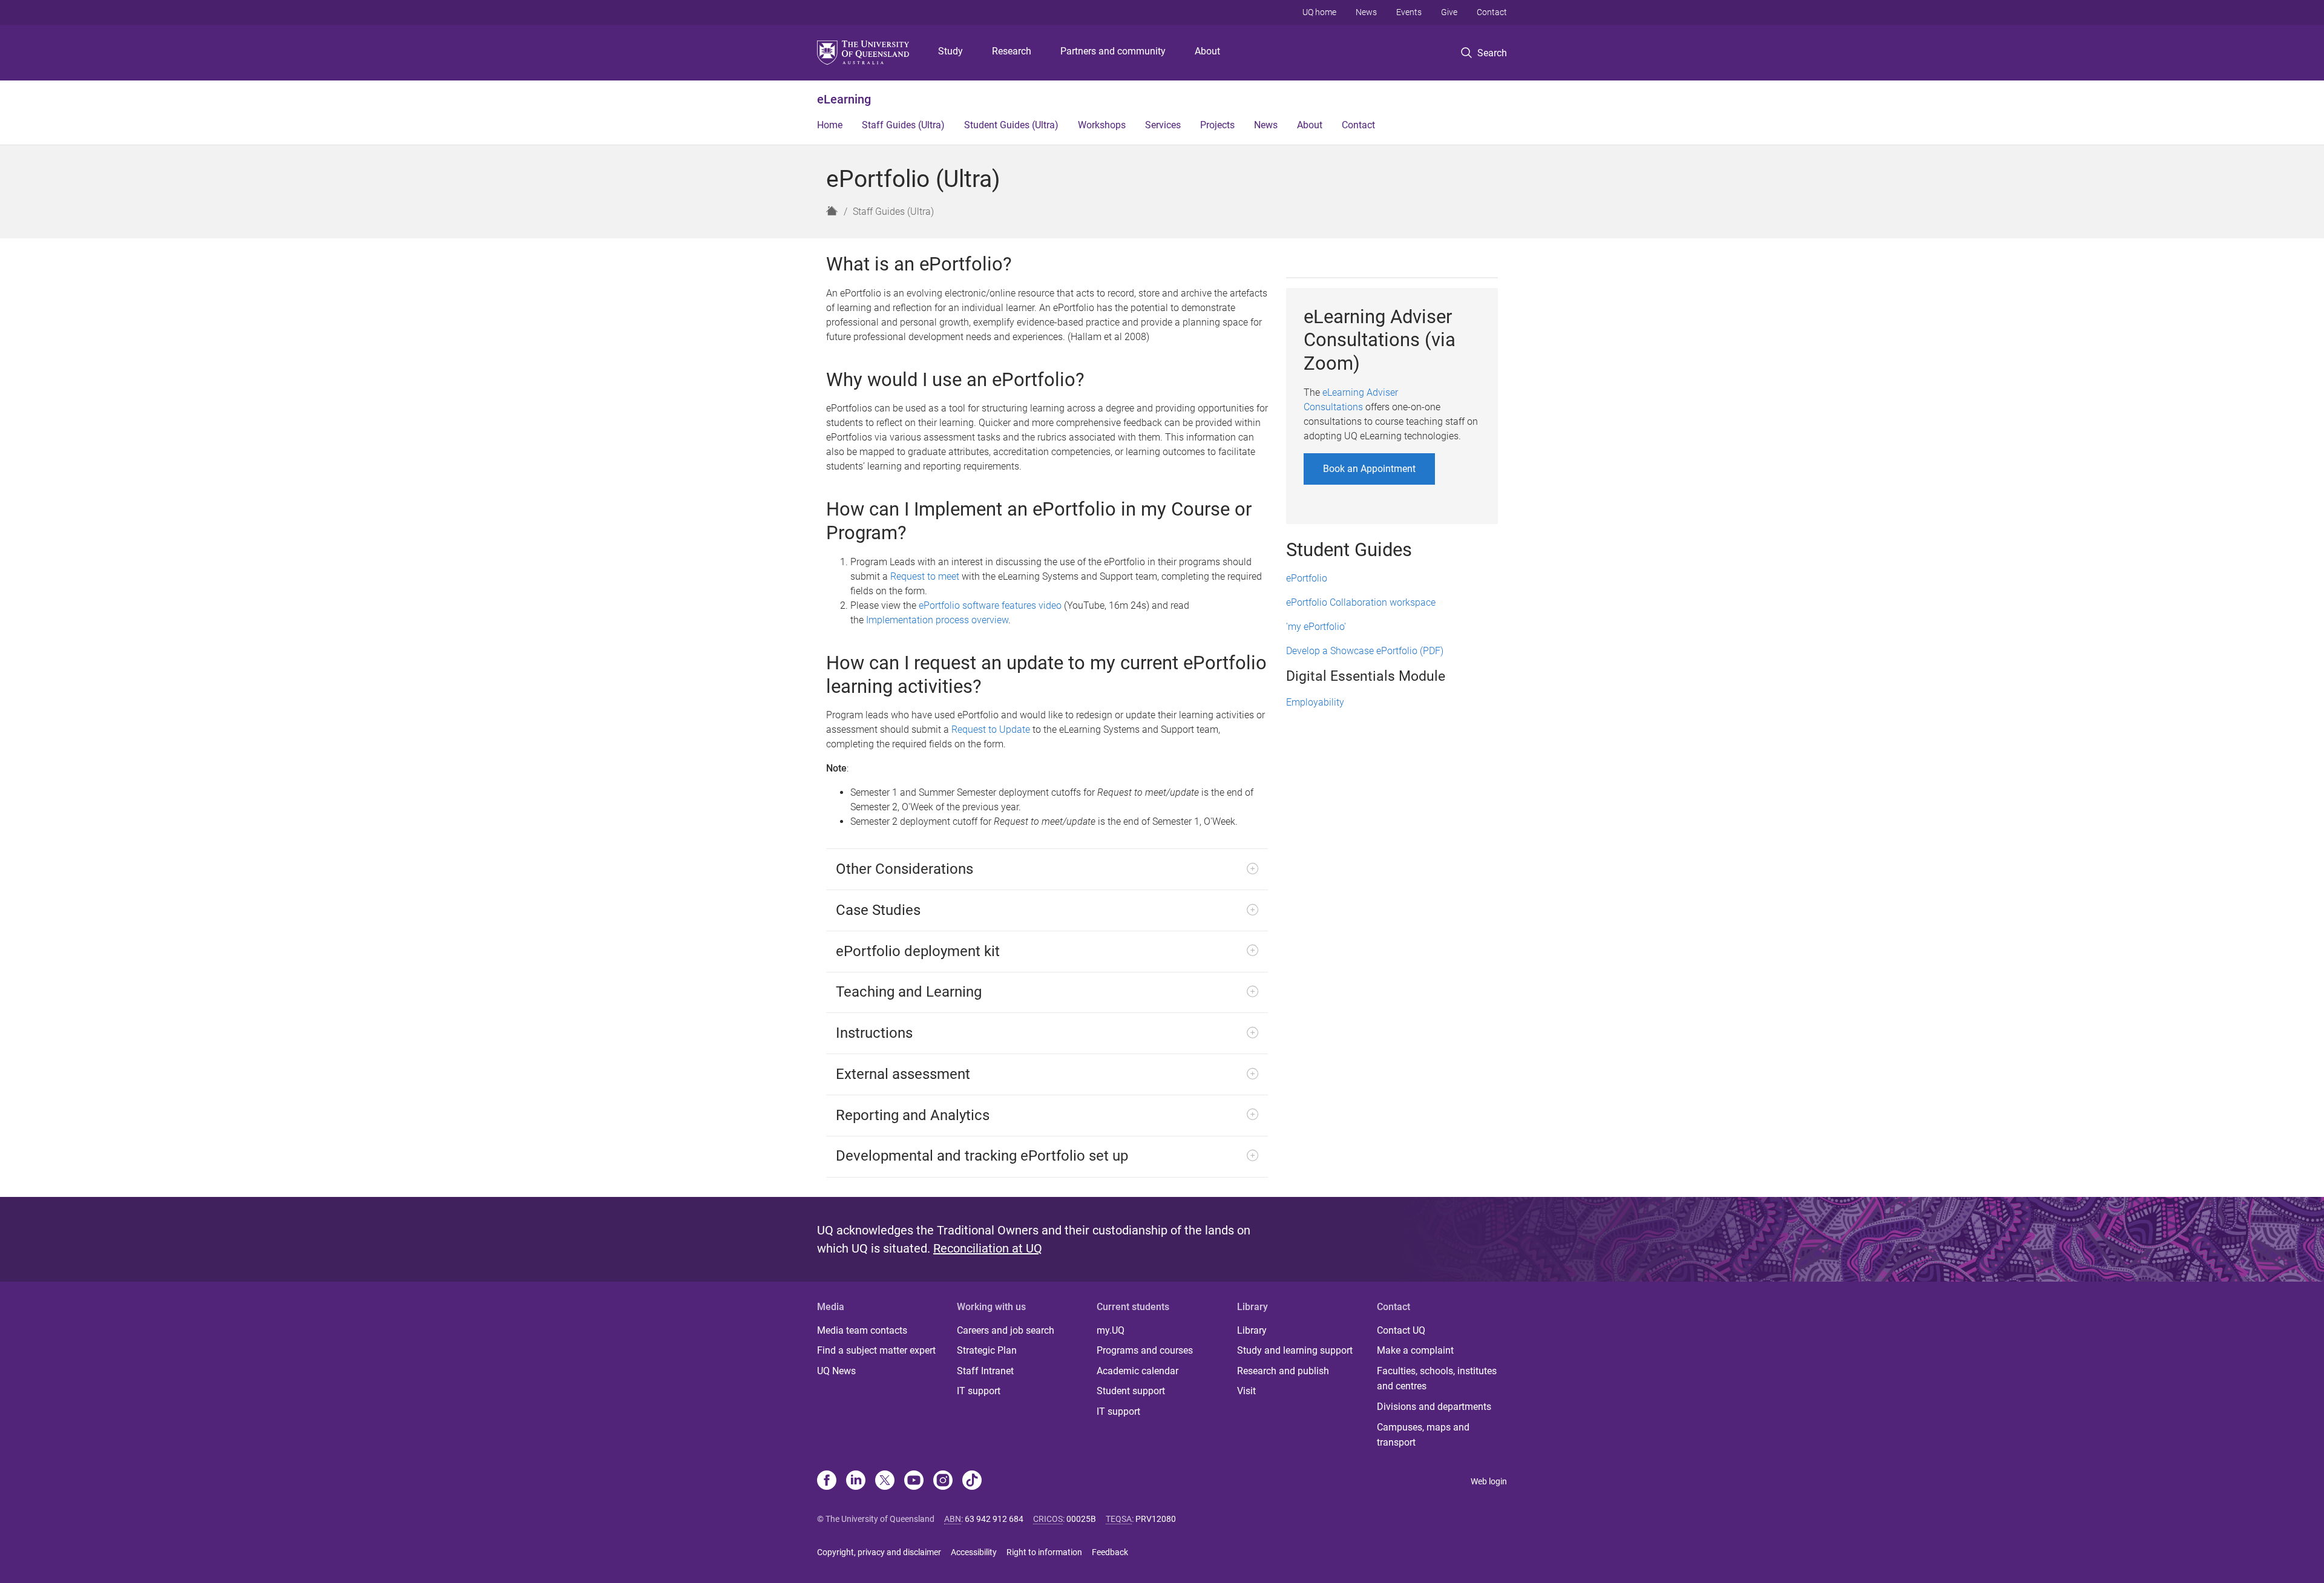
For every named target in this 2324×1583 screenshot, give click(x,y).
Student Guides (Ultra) (1011, 125)
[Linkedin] (856, 1481)
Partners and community (1113, 51)
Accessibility (974, 1552)
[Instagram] (943, 1481)
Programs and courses (1145, 1350)
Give (1449, 12)
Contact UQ (1401, 1330)
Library (1252, 1330)
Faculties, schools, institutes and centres (1437, 1379)
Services (1163, 125)
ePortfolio (1307, 578)
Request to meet (925, 576)
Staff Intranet (985, 1371)
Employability (1315, 702)
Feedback (1110, 1552)
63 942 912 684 (994, 1519)
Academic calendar (1137, 1371)
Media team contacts (862, 1330)
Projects (1217, 125)
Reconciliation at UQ (988, 1248)
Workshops (1102, 125)
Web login (1489, 1481)
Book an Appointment (1369, 469)
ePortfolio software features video (990, 605)
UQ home (1319, 12)
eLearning (844, 99)
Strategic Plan (987, 1350)
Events (1409, 12)
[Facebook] (827, 1481)
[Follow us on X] (885, 1481)
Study (950, 51)
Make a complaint (1415, 1350)
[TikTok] (972, 1481)
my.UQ (1111, 1330)
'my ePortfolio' (1316, 627)
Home (830, 125)
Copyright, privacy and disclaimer (879, 1552)
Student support (1131, 1391)
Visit (1246, 1391)
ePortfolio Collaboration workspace (1361, 602)
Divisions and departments (1434, 1407)
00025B (1081, 1519)
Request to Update (991, 729)
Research (1012, 51)
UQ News (836, 1371)
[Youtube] (914, 1481)
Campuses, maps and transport (1423, 1435)
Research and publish (1283, 1371)
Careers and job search (1006, 1330)
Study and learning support (1295, 1350)
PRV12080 (1156, 1519)
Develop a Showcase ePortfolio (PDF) (1365, 651)
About (1207, 51)
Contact (1492, 12)
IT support (979, 1391)
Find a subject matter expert (876, 1350)
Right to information (1044, 1552)
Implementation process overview (937, 620)
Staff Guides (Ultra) (903, 125)
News (1366, 12)
